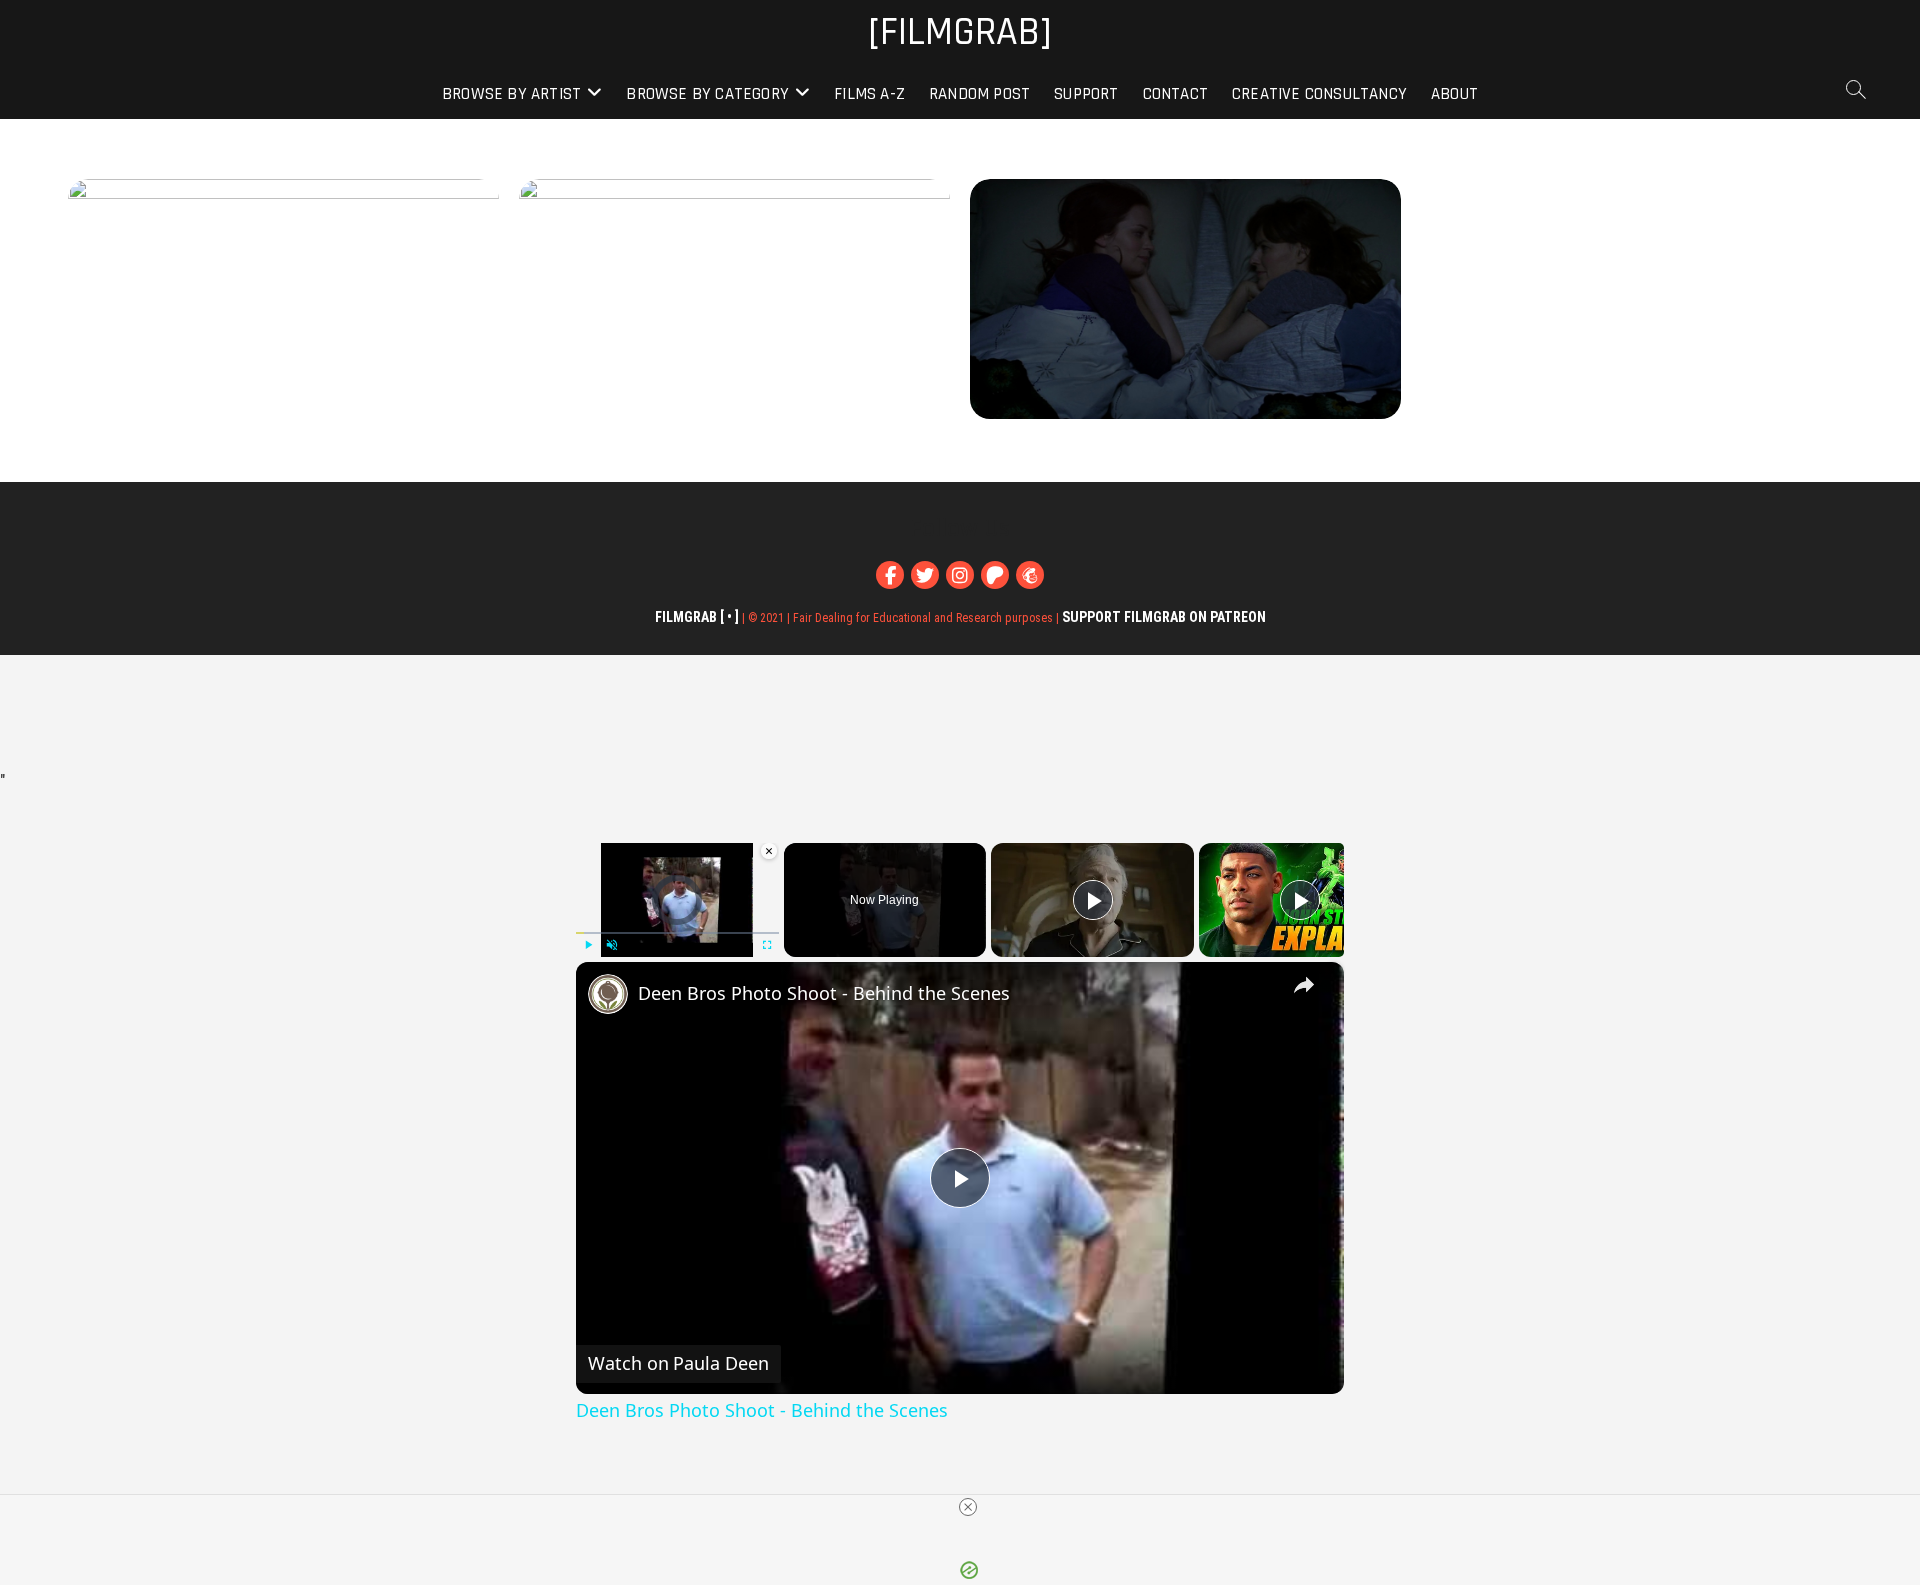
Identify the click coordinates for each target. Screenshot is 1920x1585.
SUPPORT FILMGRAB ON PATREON (1164, 617)
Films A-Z (869, 94)
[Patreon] (995, 575)
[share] (1304, 985)
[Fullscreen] (767, 945)
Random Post (979, 94)
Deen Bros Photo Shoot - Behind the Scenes (824, 993)
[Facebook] (890, 575)
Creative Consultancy (1319, 94)
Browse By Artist (511, 94)
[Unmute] (612, 945)
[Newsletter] (1030, 575)
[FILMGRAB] (960, 33)
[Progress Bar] (677, 933)
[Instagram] (960, 575)
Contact (1175, 94)
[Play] (588, 945)
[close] (968, 1507)
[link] (608, 994)
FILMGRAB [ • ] (697, 617)
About (1454, 94)
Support (1086, 94)
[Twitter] (925, 575)
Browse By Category (707, 94)
